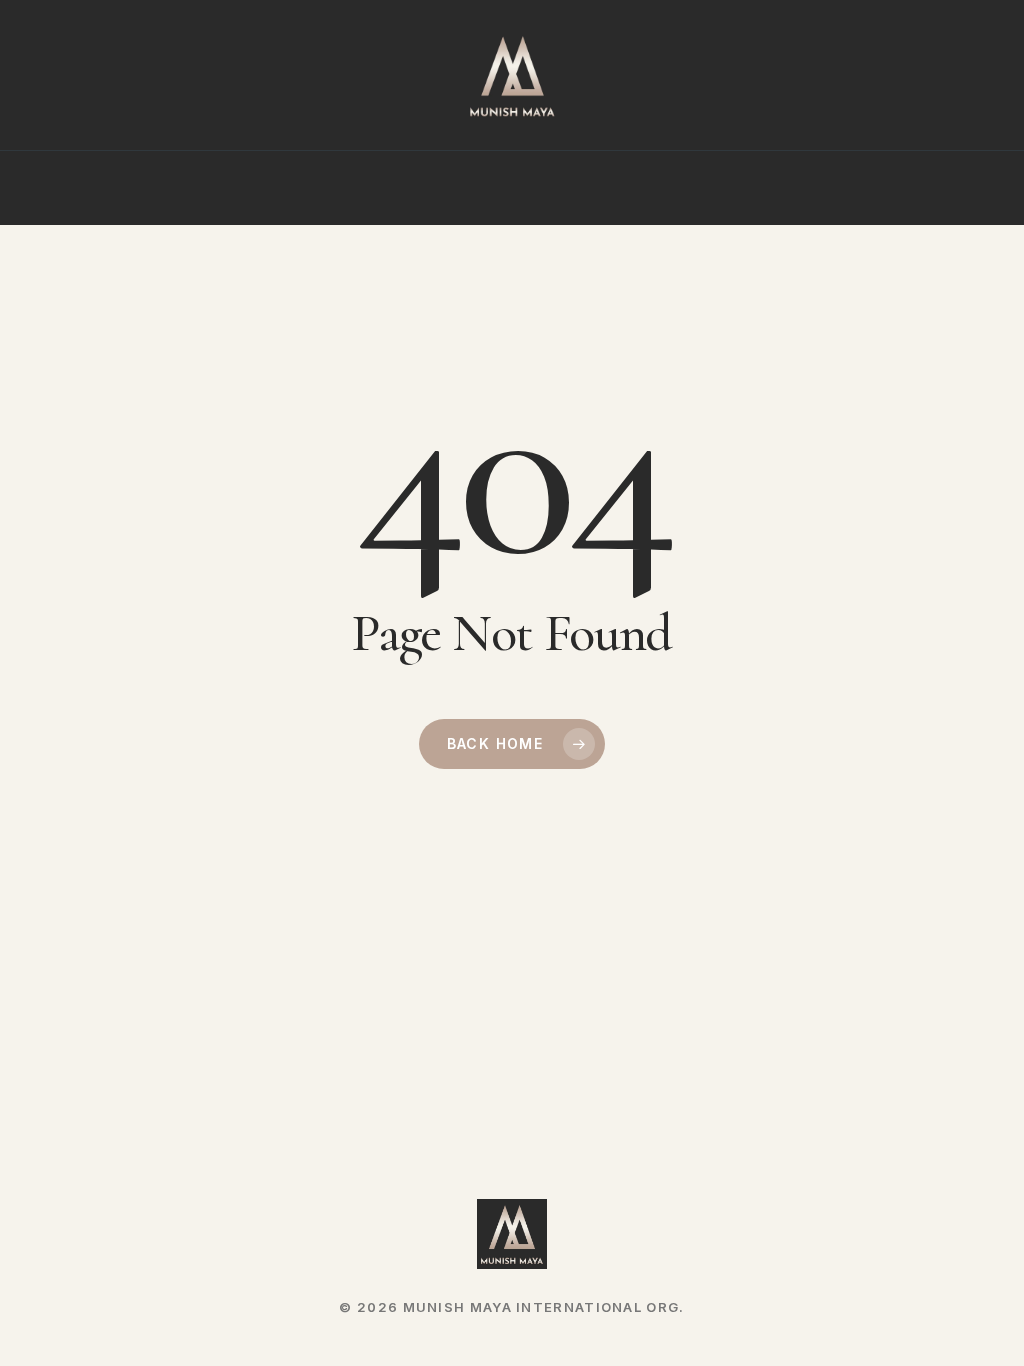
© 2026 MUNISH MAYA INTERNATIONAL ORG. (511, 1307)
